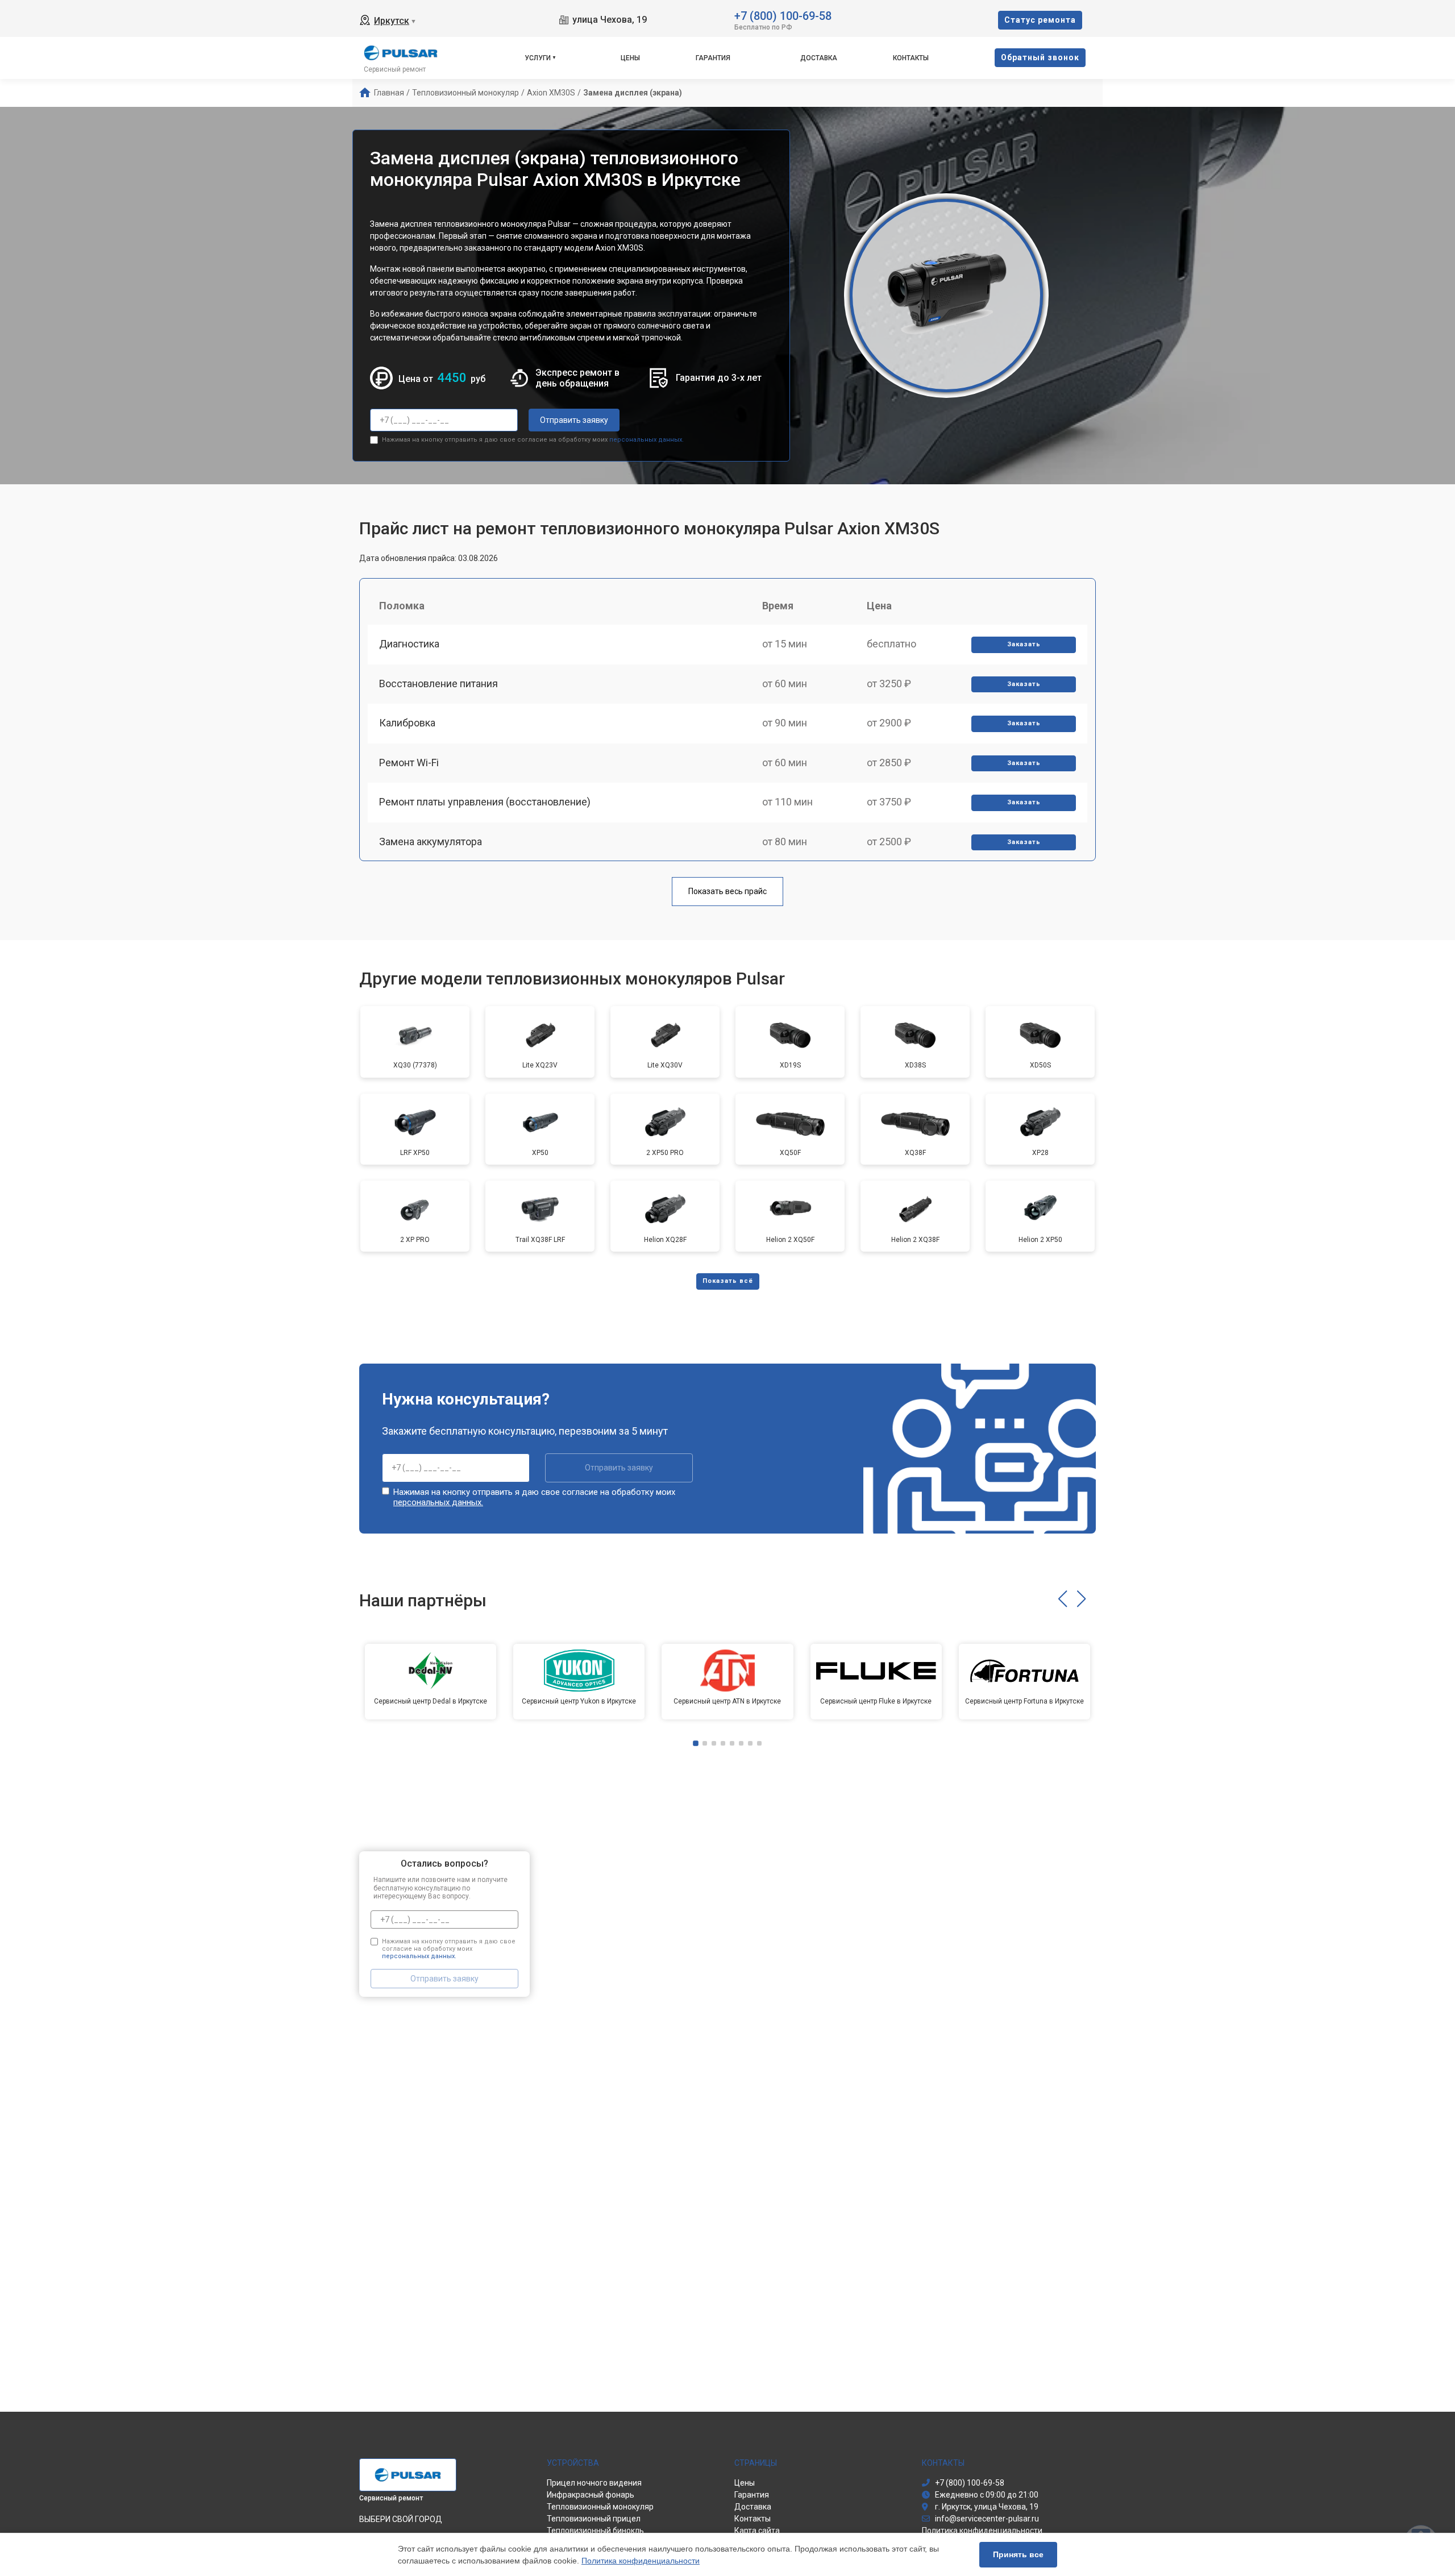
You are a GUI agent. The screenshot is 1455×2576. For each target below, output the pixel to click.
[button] (1063, 1599)
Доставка (819, 58)
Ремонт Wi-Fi (409, 763)
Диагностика (409, 644)
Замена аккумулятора (431, 842)
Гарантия (713, 58)
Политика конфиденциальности (641, 2561)
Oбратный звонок (1040, 57)
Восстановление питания (438, 684)
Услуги (538, 58)
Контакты (911, 58)
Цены (630, 58)
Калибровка (407, 723)
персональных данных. (647, 440)
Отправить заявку (574, 420)
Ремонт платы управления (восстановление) (485, 802)
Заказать (1024, 644)
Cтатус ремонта (1040, 20)
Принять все (1018, 2554)
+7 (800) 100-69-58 (783, 15)
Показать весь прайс (727, 891)
